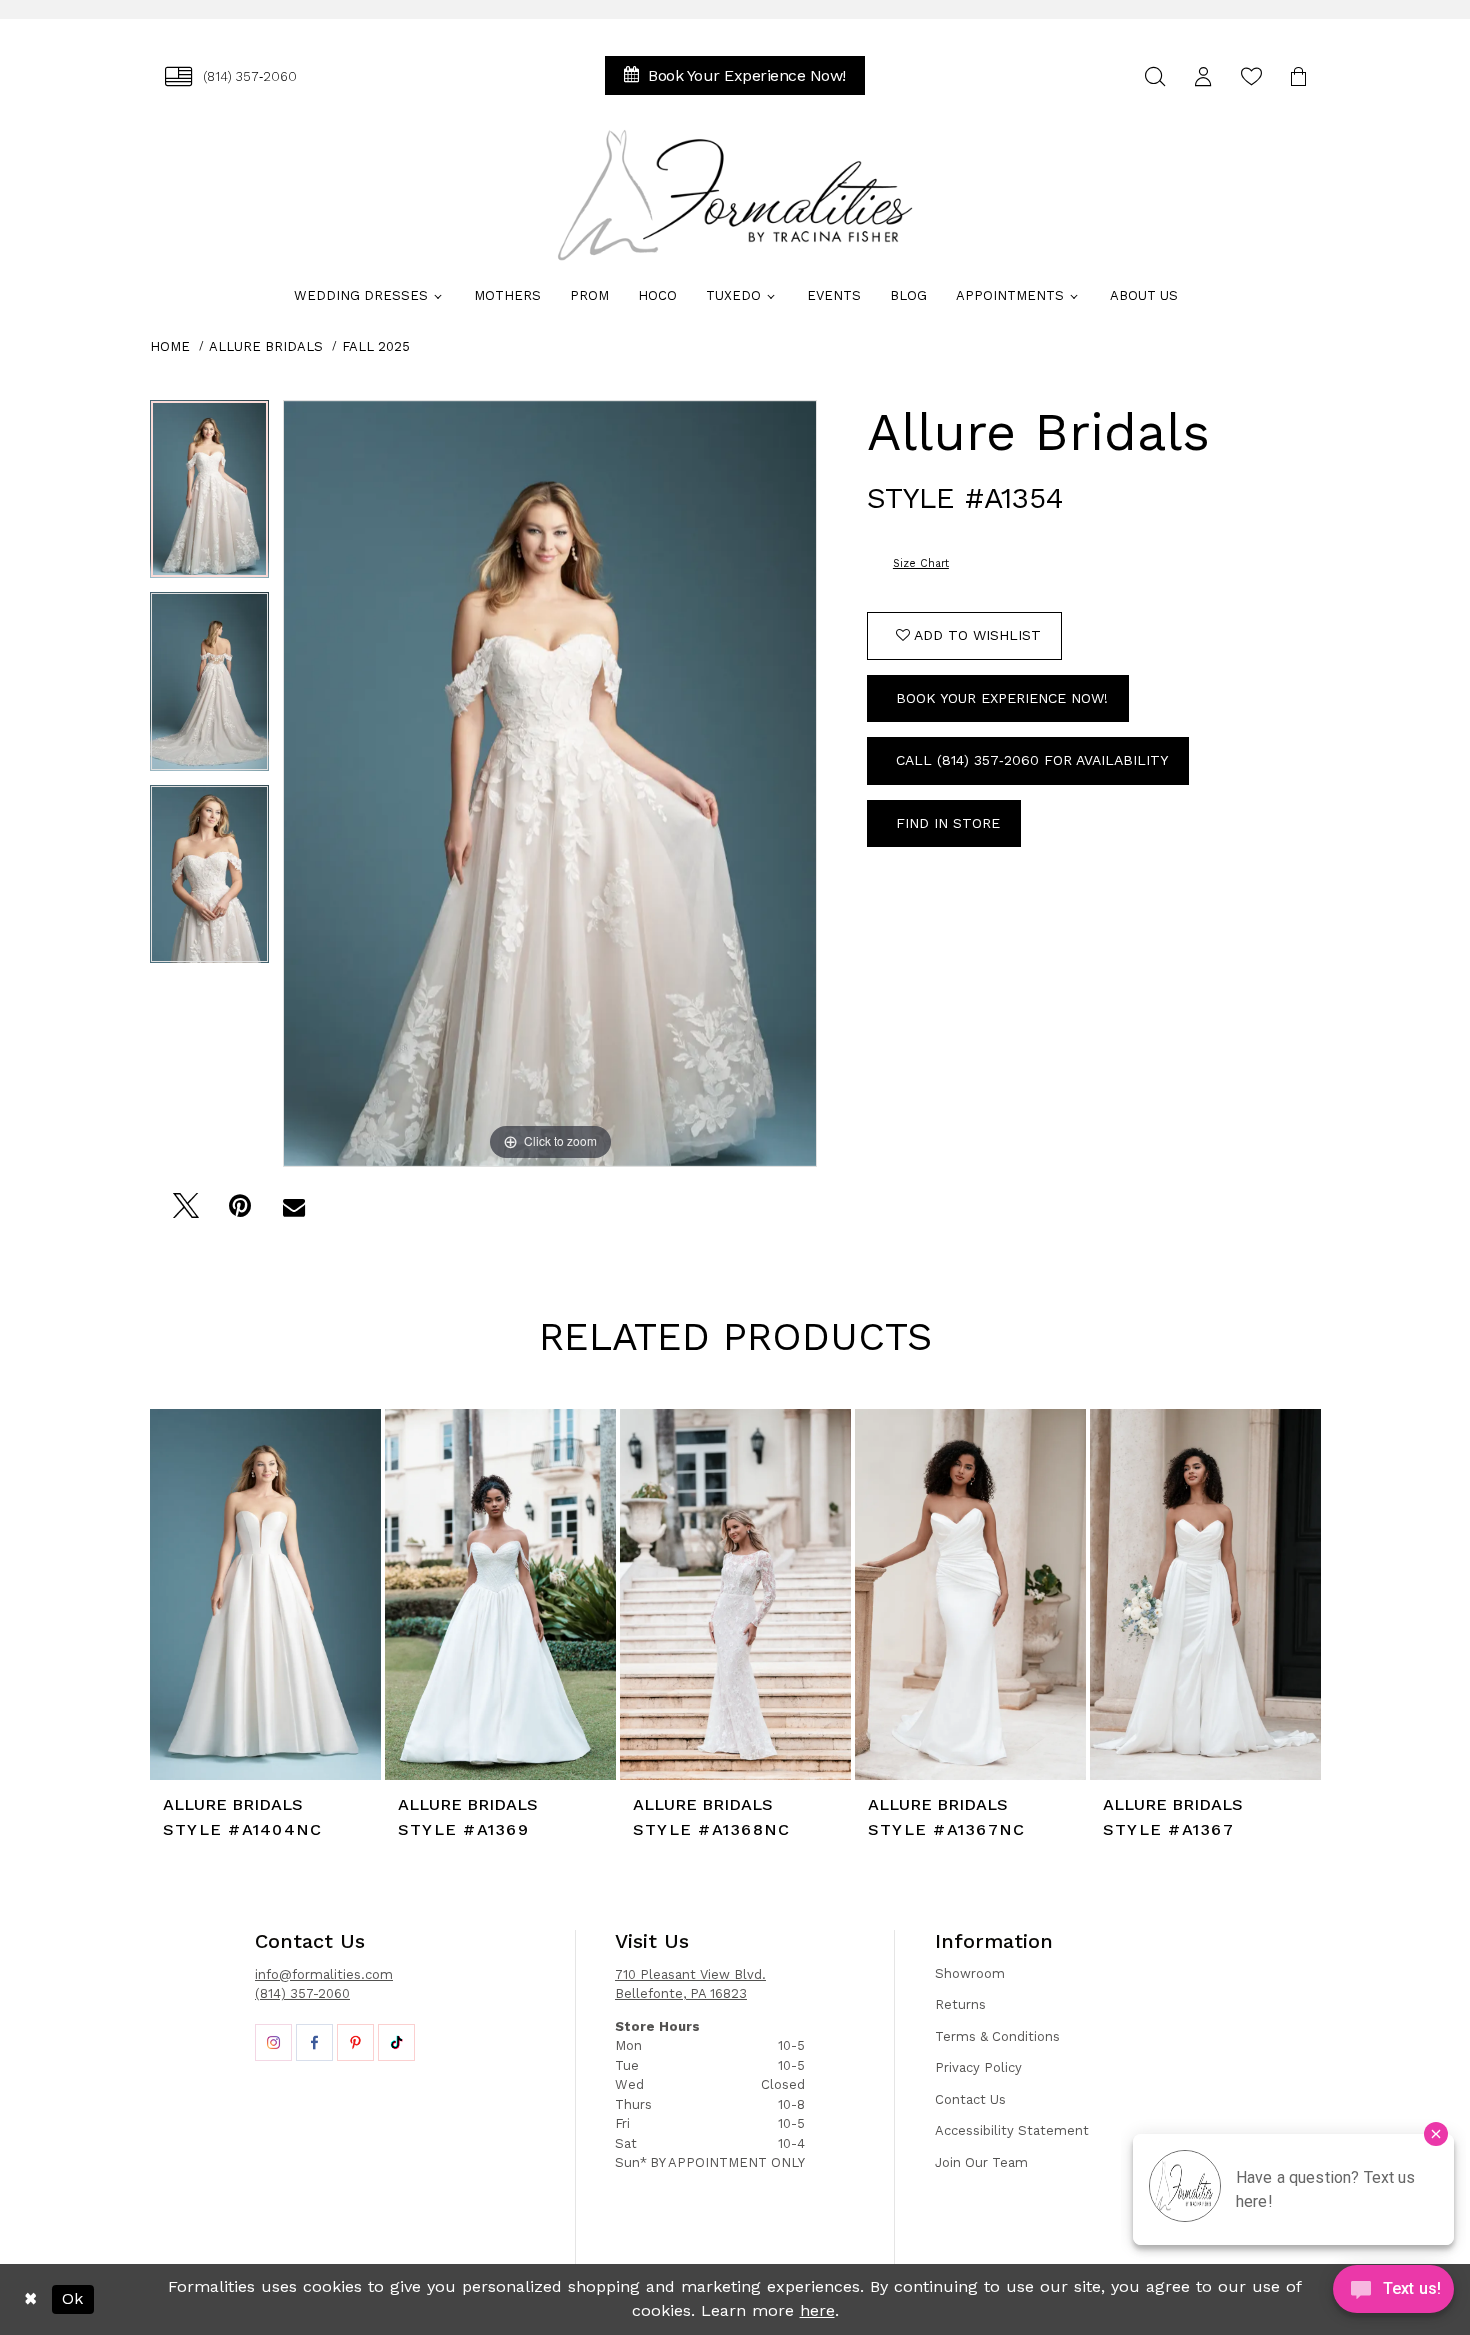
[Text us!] (1393, 2294)
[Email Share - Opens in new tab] (293, 1211)
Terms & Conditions (997, 2036)
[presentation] (265, 1594)
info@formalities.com (324, 1974)
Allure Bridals (266, 346)
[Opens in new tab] (273, 2042)
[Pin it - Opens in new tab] (239, 1211)
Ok (72, 2298)
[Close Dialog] (30, 2299)
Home (170, 346)
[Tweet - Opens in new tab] (185, 1211)
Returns (960, 2004)
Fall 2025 (376, 346)
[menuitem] (231, 76)
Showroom (970, 1973)
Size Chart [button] (921, 563)
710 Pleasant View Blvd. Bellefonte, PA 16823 (690, 1984)
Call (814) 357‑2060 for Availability (1032, 760)
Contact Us (970, 2099)
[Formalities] (735, 195)
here (817, 2310)
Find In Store (948, 823)
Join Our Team (981, 2162)
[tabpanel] (209, 496)
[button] (1203, 76)
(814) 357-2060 (302, 1993)
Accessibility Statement (1012, 2130)
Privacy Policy (978, 2067)
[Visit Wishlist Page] (1251, 76)
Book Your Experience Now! (1002, 698)
